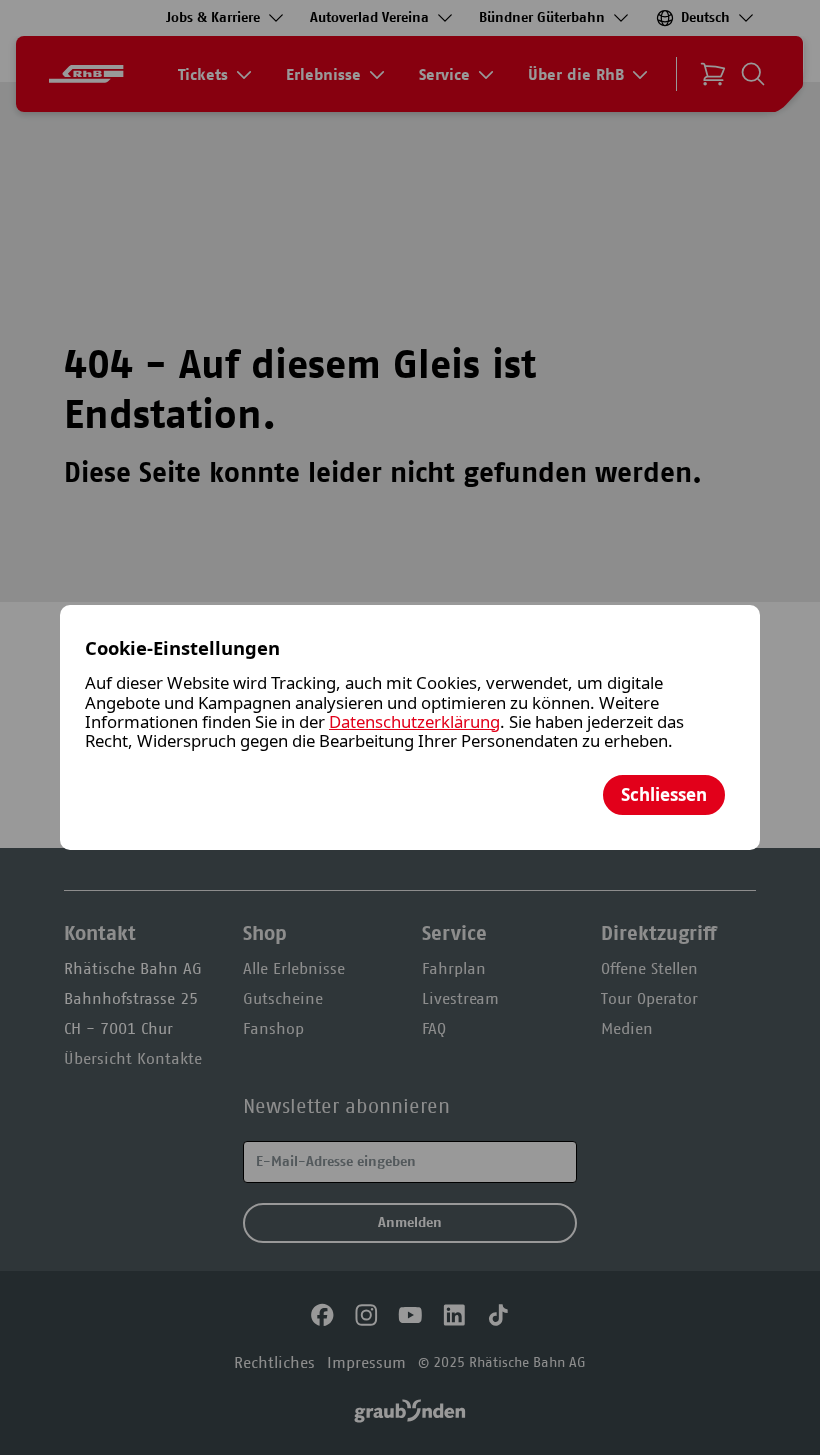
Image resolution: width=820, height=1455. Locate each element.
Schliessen (664, 794)
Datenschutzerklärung (414, 721)
